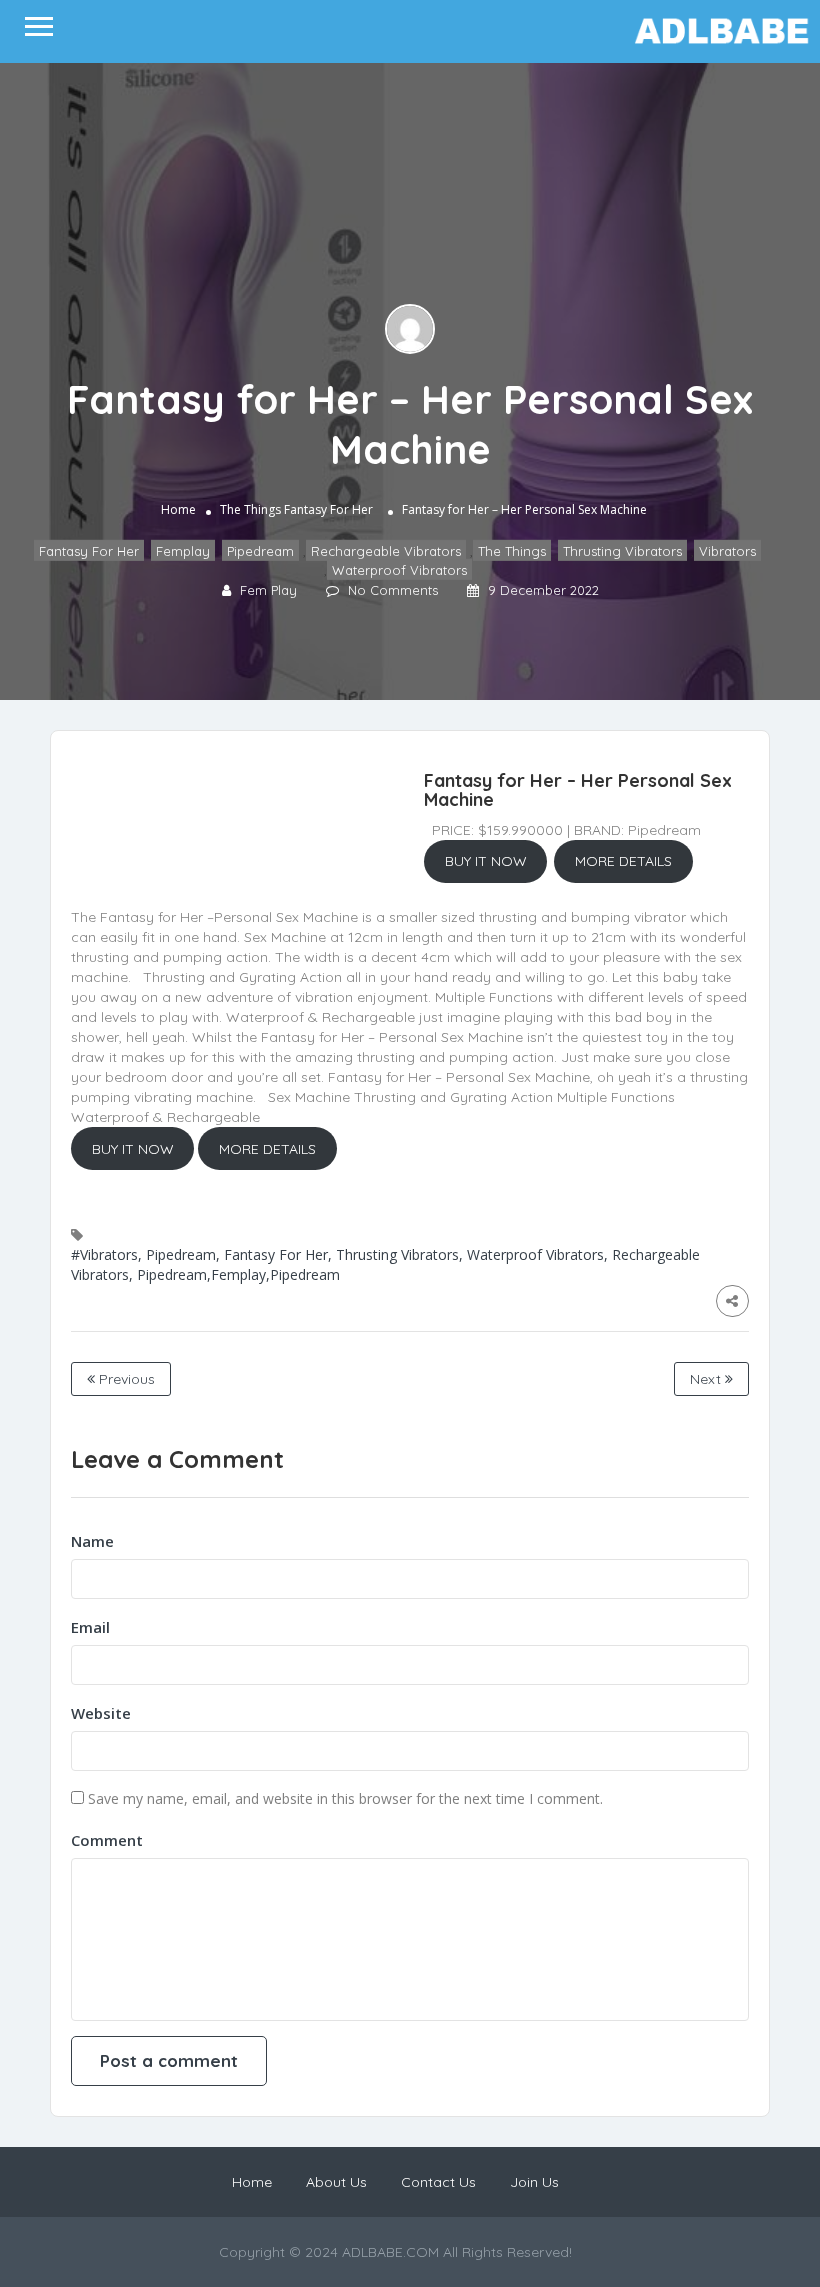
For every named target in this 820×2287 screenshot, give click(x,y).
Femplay (183, 551)
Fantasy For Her (328, 509)
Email (90, 1627)
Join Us (534, 2182)
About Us (336, 2182)
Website (101, 1713)
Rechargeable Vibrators (386, 551)
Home (178, 509)
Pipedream (260, 551)
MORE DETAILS (623, 861)
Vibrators (727, 551)
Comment (107, 1840)
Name (92, 1541)
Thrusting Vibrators (622, 551)
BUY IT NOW (486, 861)
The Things (250, 509)
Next (707, 1379)
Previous (125, 1379)
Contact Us (438, 2182)
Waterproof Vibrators (399, 569)
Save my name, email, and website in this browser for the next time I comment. (345, 1798)
